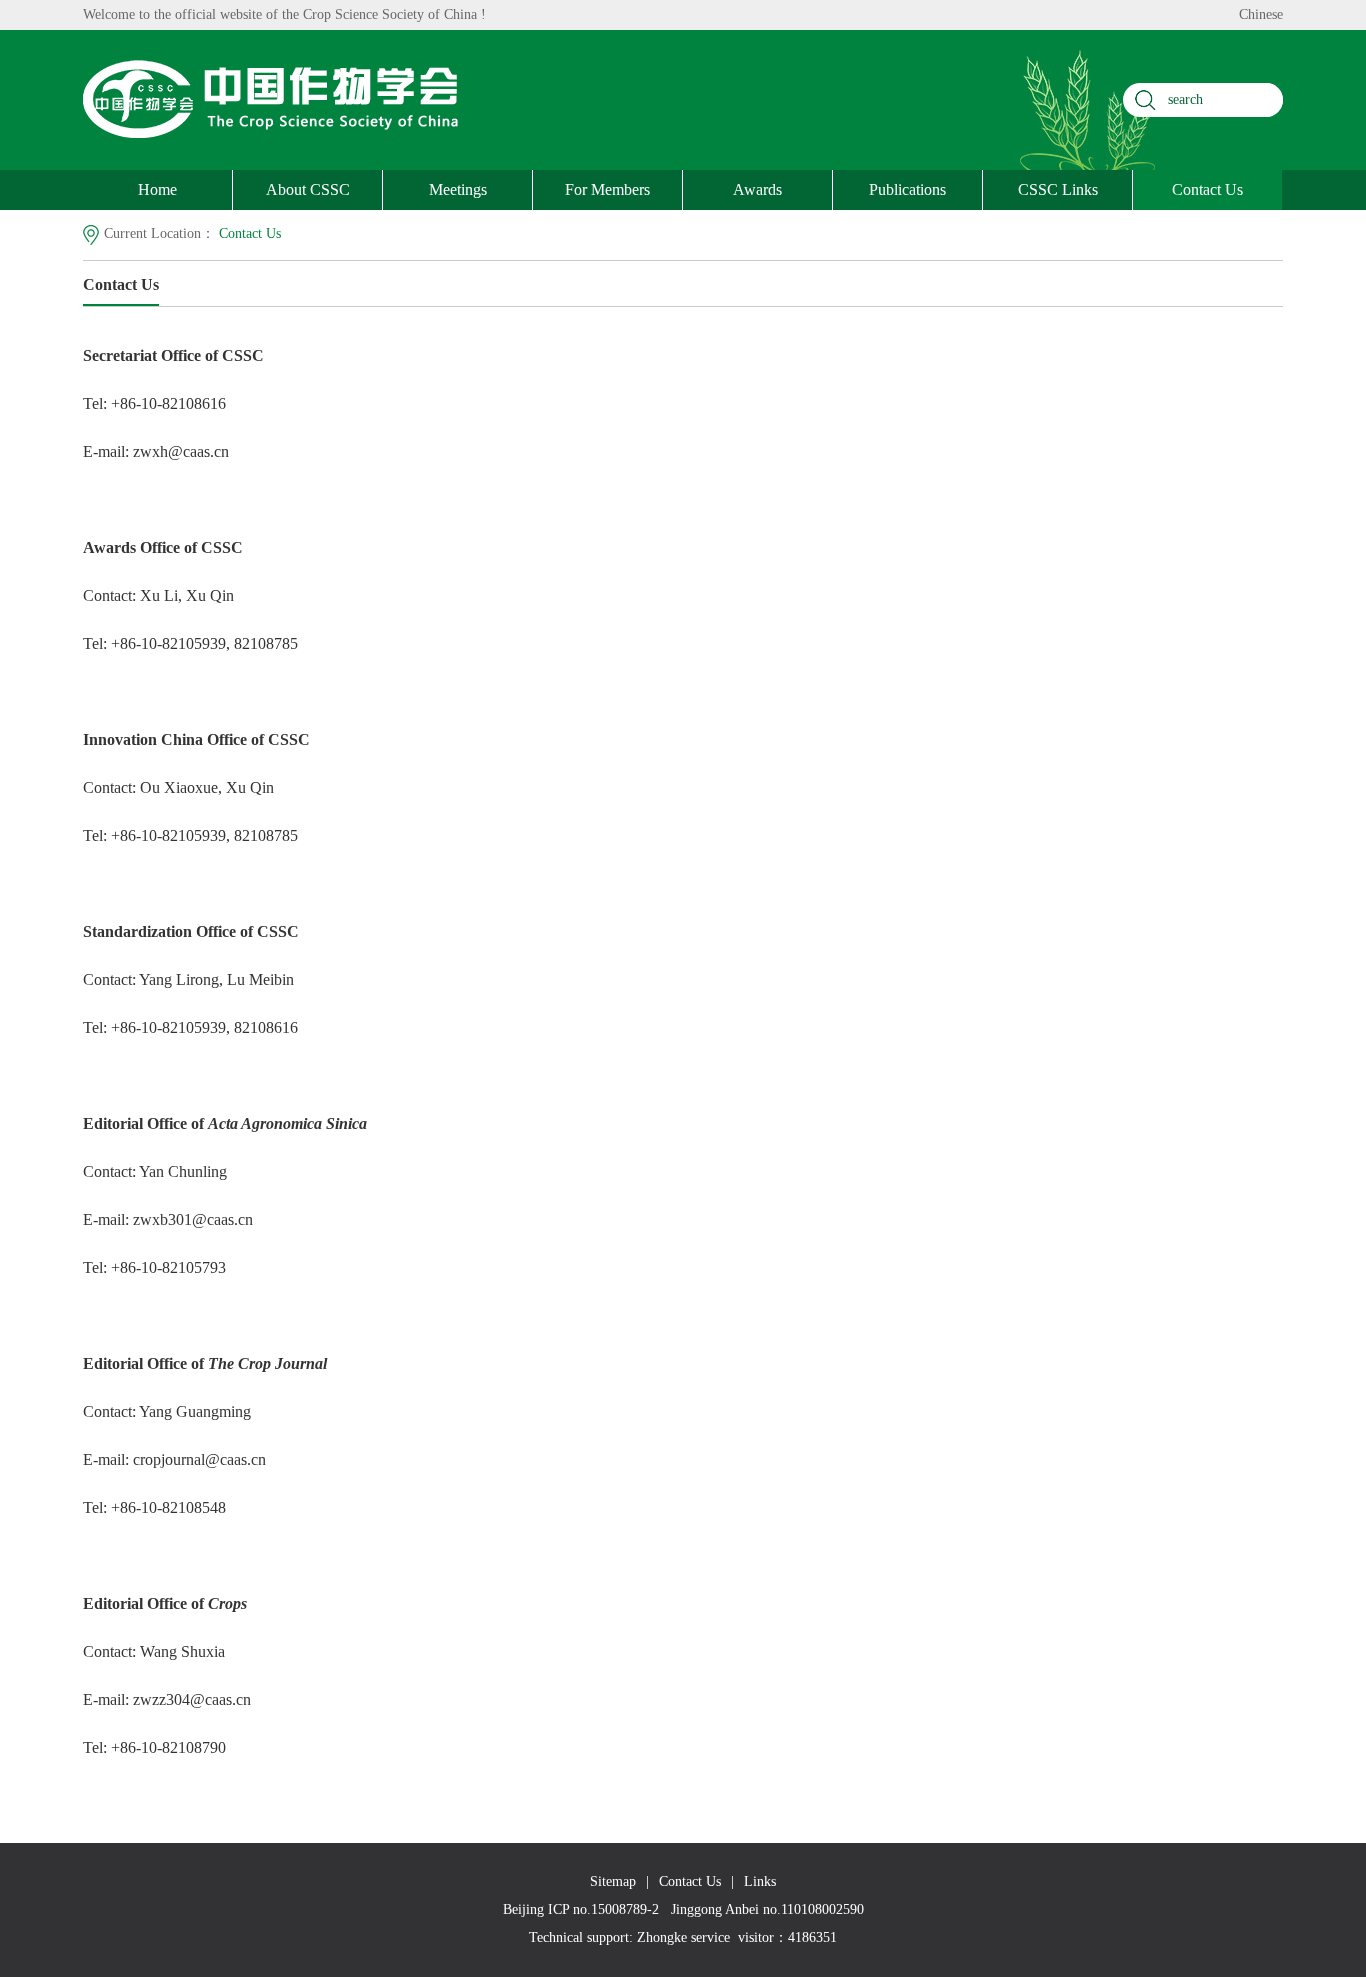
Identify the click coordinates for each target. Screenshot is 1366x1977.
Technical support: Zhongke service (629, 1937)
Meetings (458, 189)
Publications (907, 189)
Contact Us (1207, 189)
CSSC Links (1058, 189)
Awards (757, 189)
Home (157, 189)
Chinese (1261, 14)
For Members (607, 189)
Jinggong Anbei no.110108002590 (767, 1909)
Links (760, 1881)
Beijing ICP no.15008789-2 (581, 1909)
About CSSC (308, 189)
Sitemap (613, 1881)
